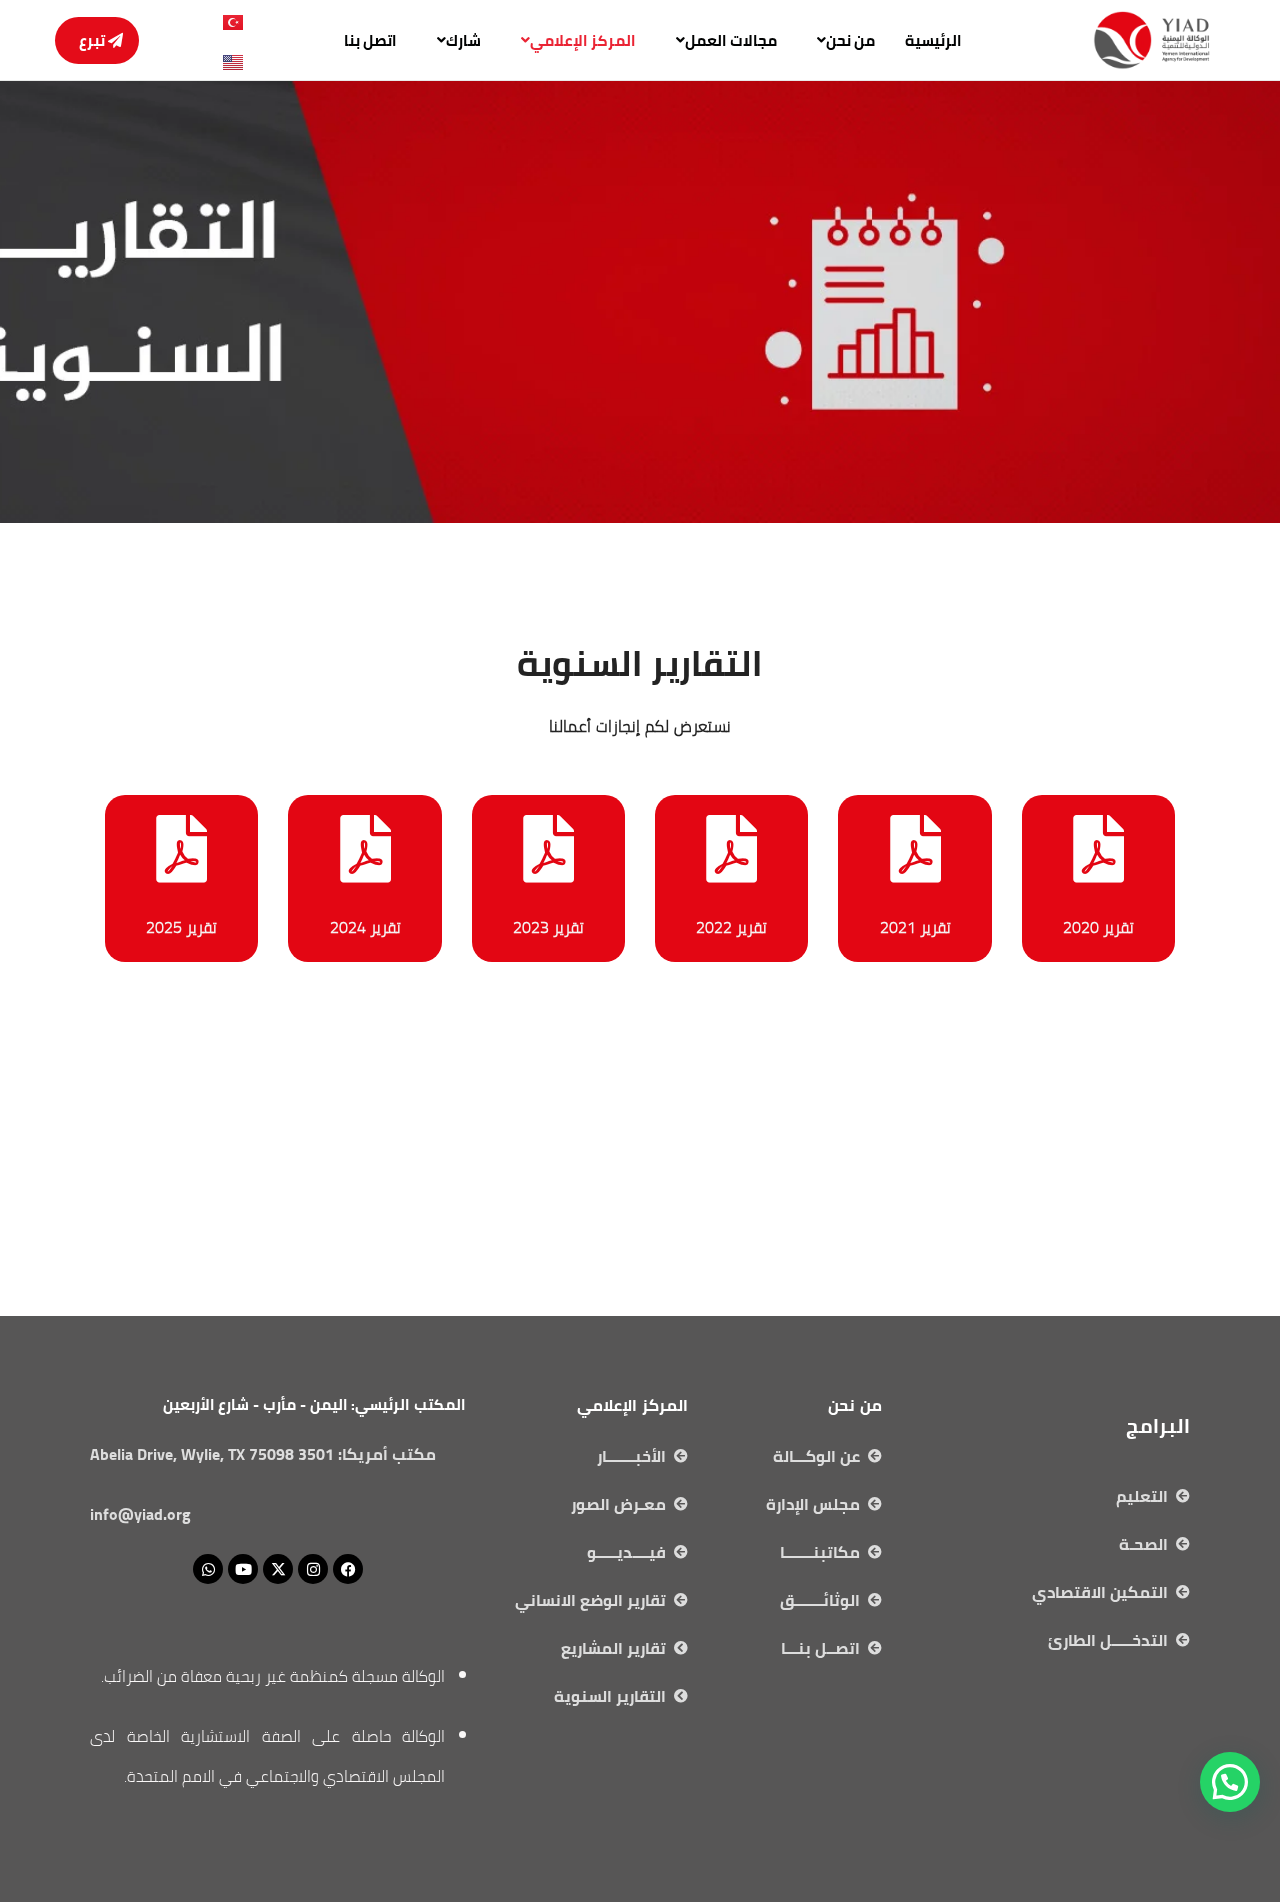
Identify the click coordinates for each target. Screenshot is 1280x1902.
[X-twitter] (278, 1569)
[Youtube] (243, 1569)
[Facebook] (348, 1569)
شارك (463, 40)
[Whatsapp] (208, 1569)
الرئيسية (933, 40)
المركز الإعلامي (583, 40)
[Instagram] (313, 1569)
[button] (841, 40)
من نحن (850, 40)
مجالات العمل (731, 40)
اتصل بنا (370, 40)
